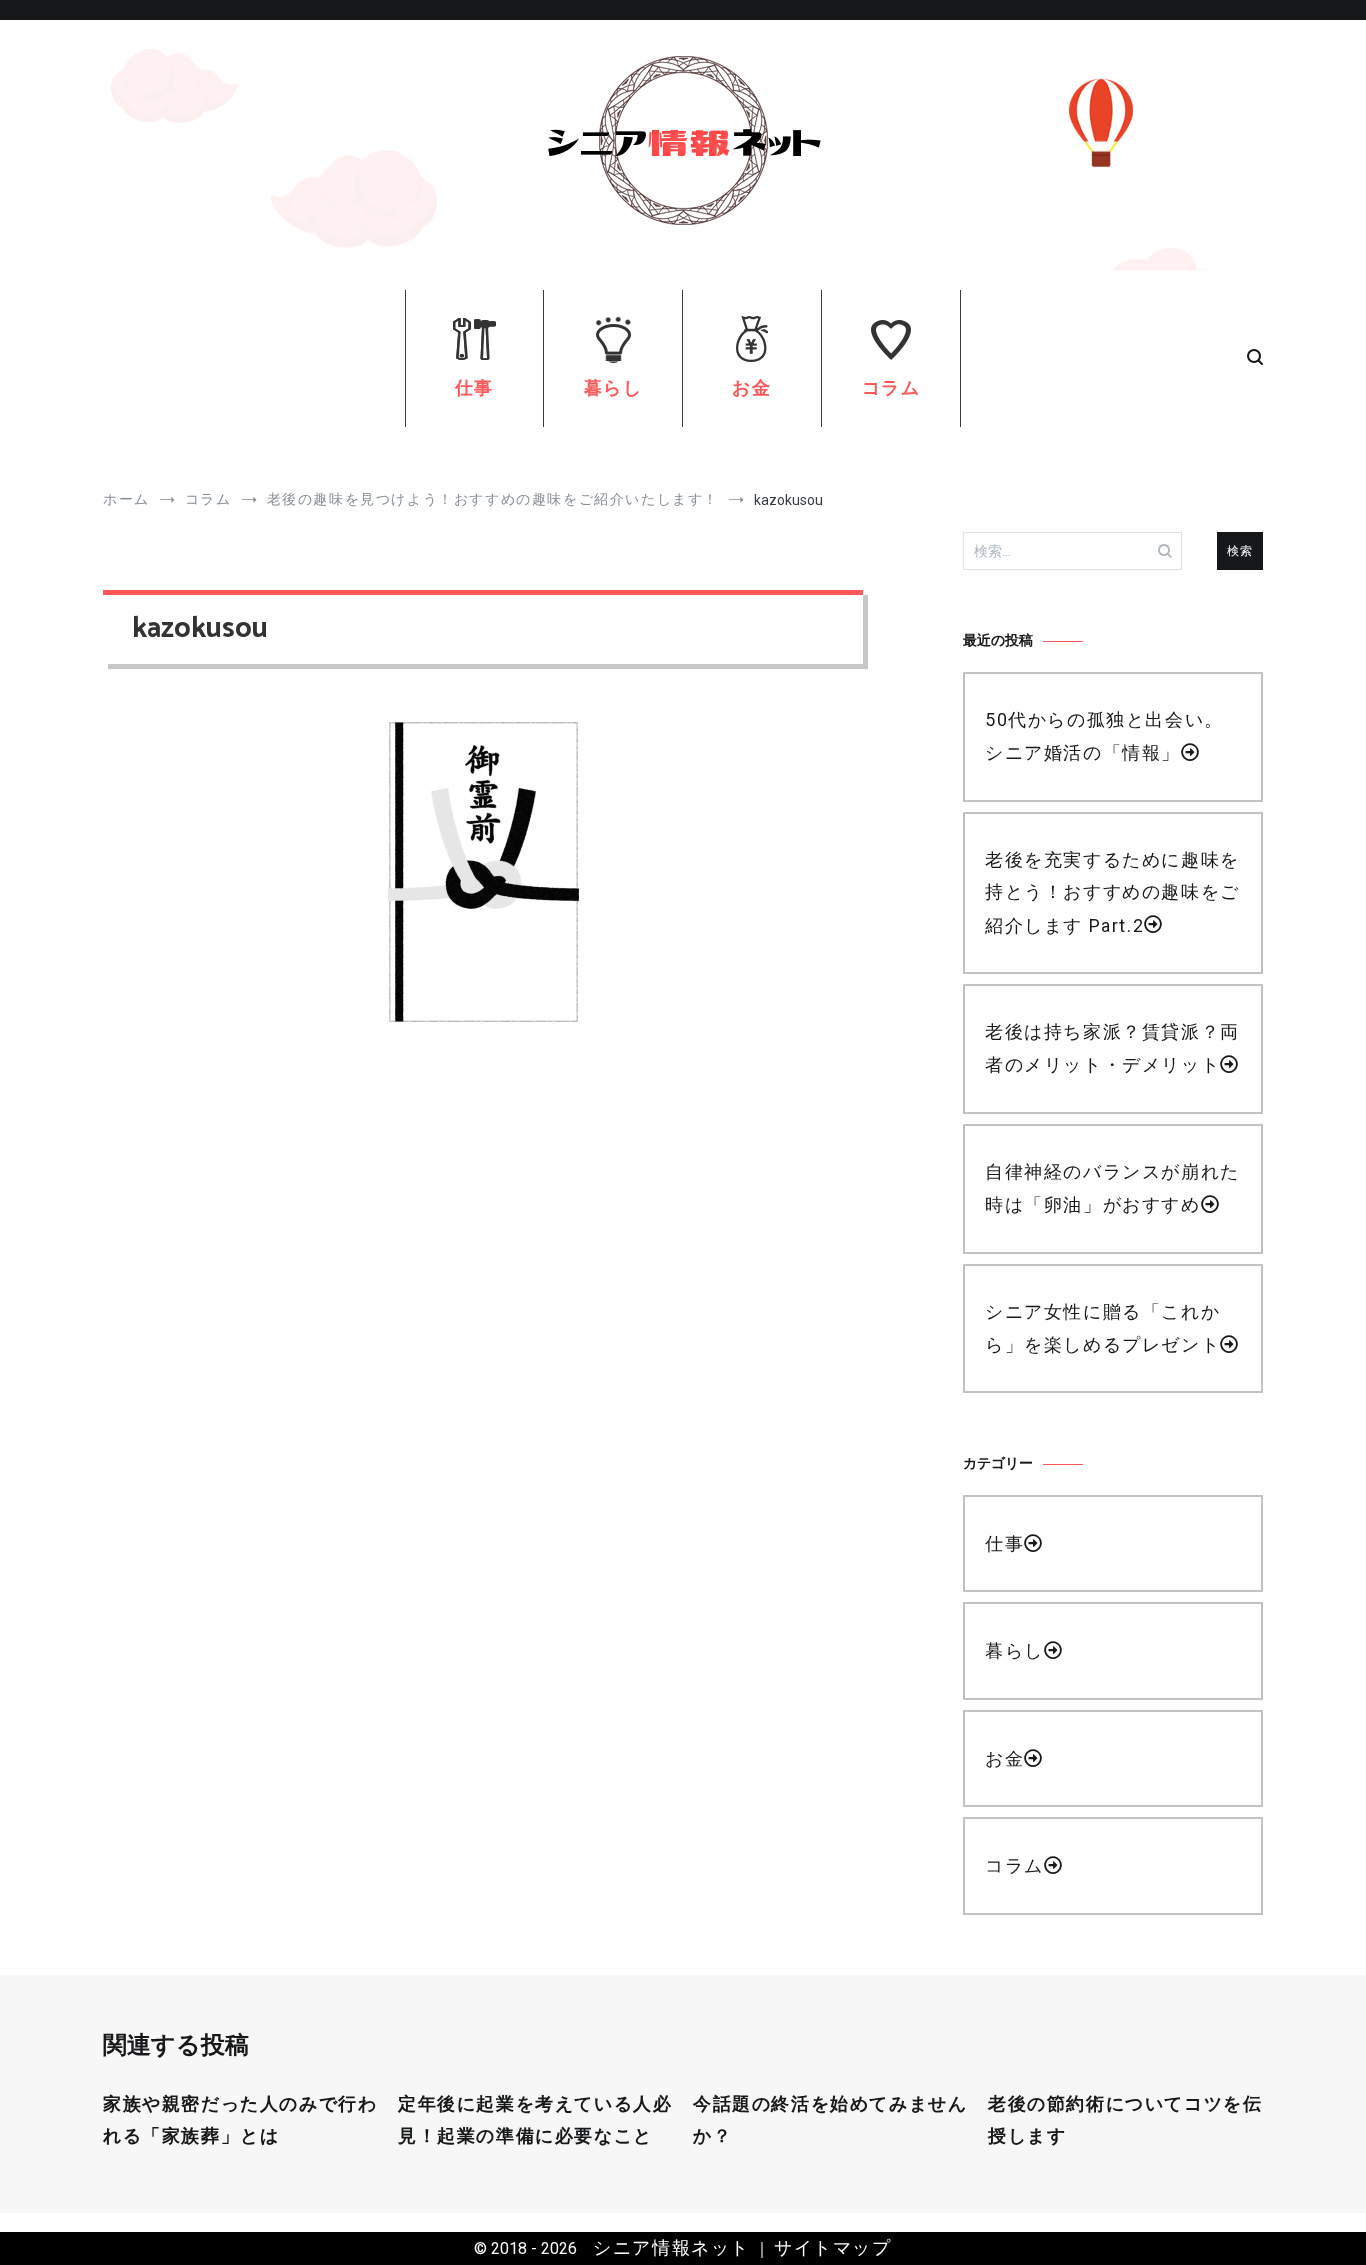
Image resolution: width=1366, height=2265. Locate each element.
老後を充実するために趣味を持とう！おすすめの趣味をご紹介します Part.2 (1112, 892)
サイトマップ (833, 2247)
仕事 (474, 387)
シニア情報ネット (671, 2247)
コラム (891, 387)
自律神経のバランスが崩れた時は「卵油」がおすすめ (1112, 1188)
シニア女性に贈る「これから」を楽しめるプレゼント (1102, 1328)
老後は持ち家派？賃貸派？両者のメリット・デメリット (1112, 1048)
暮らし (613, 387)
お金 (751, 387)
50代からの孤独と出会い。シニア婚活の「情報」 (1104, 736)
